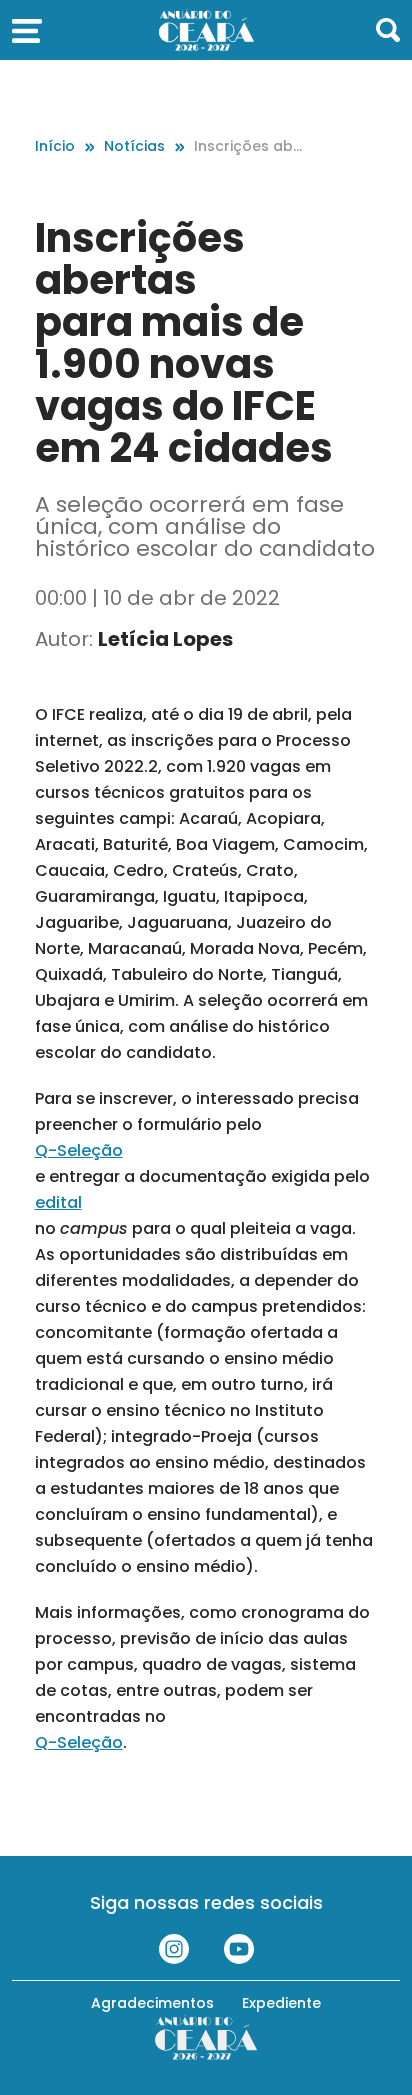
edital (58, 1202)
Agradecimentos (152, 2003)
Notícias (134, 146)
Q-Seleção (79, 1150)
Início (55, 146)
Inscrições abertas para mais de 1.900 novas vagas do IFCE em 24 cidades (251, 146)
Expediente (281, 2003)
